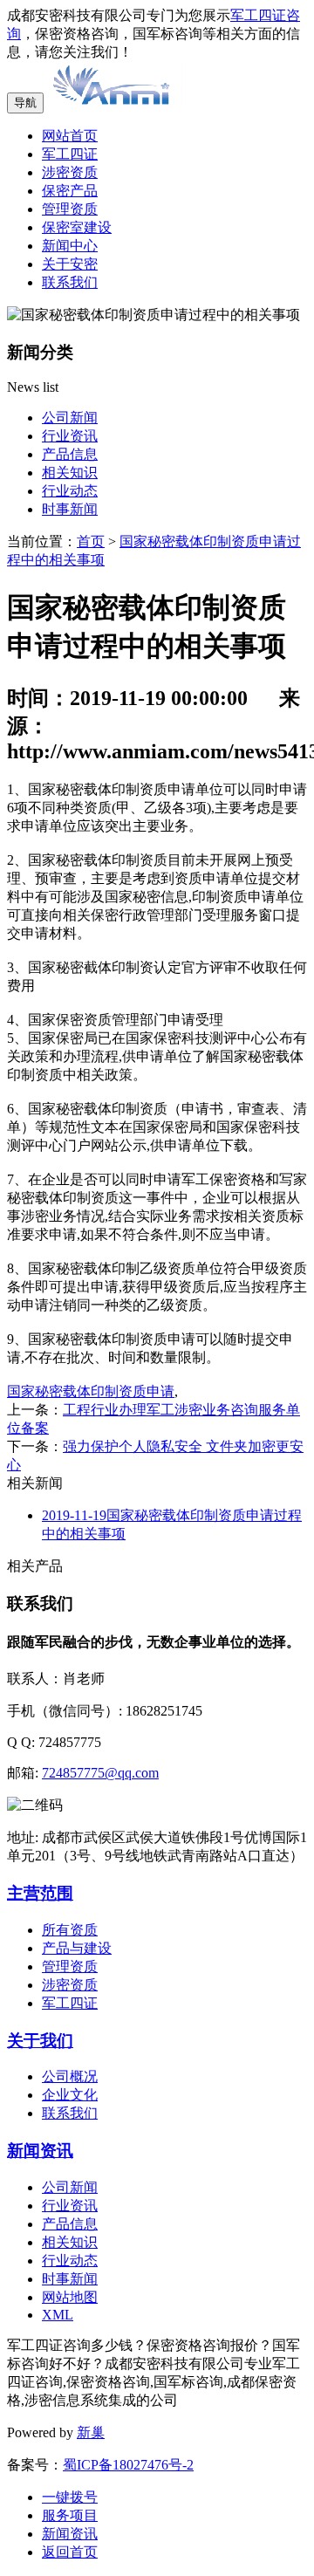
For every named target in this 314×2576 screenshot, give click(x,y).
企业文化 (70, 2095)
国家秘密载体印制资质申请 (91, 1391)
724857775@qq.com (100, 1773)
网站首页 (70, 136)
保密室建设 (77, 227)
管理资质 (70, 209)
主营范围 (40, 1893)
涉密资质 (70, 172)
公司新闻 (70, 418)
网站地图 (70, 2297)
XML (58, 2315)
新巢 (91, 2432)
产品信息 (70, 454)
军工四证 (70, 154)
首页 (91, 541)
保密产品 (70, 191)
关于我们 (40, 2041)
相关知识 (70, 473)
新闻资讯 (40, 2151)
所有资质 (70, 1930)
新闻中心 (70, 246)
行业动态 (70, 491)
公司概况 (70, 2076)
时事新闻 (70, 509)
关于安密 (70, 264)
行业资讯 (70, 436)
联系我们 (70, 282)
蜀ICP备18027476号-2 (128, 2465)
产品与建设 (77, 1948)
